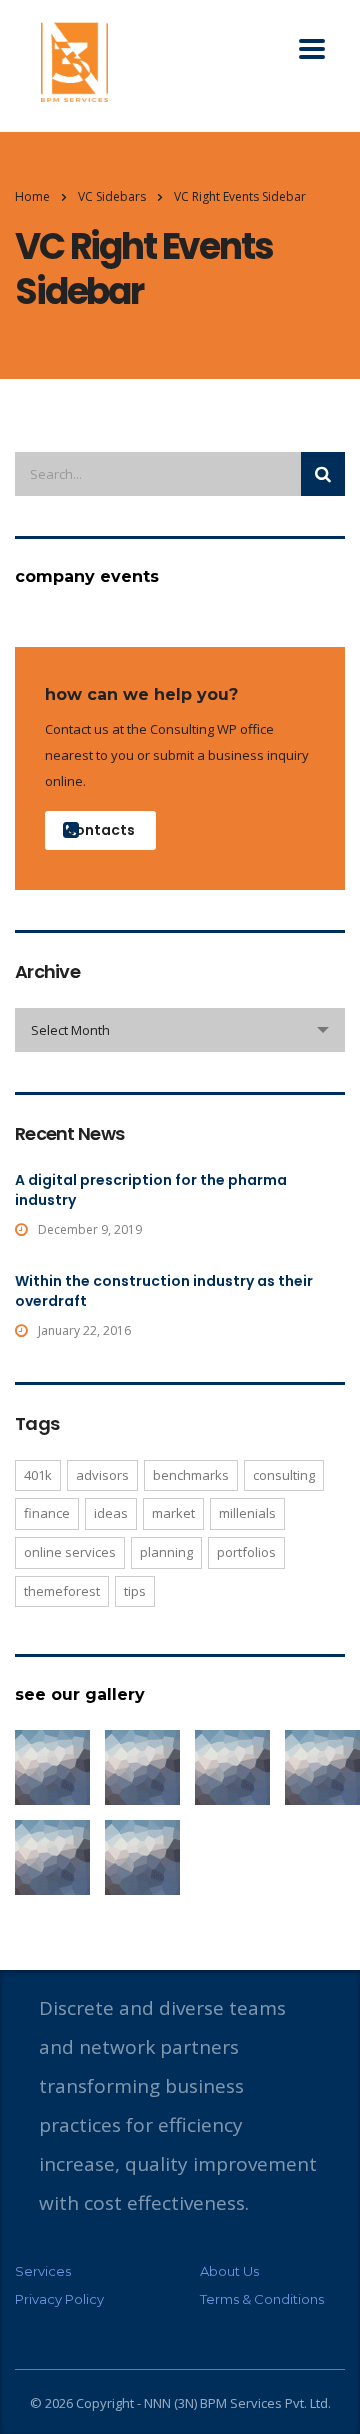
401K (38, 1475)
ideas (111, 1513)
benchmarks (191, 1475)
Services (43, 2271)
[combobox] (180, 1030)
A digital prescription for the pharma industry (151, 1190)
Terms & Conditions (262, 2299)
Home (32, 196)
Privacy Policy (59, 2299)
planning (166, 1552)
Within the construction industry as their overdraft (164, 1291)
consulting (284, 1475)
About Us (229, 2271)
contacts (100, 830)
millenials (247, 1513)
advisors (102, 1475)
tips (135, 1591)
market (173, 1513)
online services (70, 1552)
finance (47, 1513)
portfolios (246, 1552)
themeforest (62, 1591)
